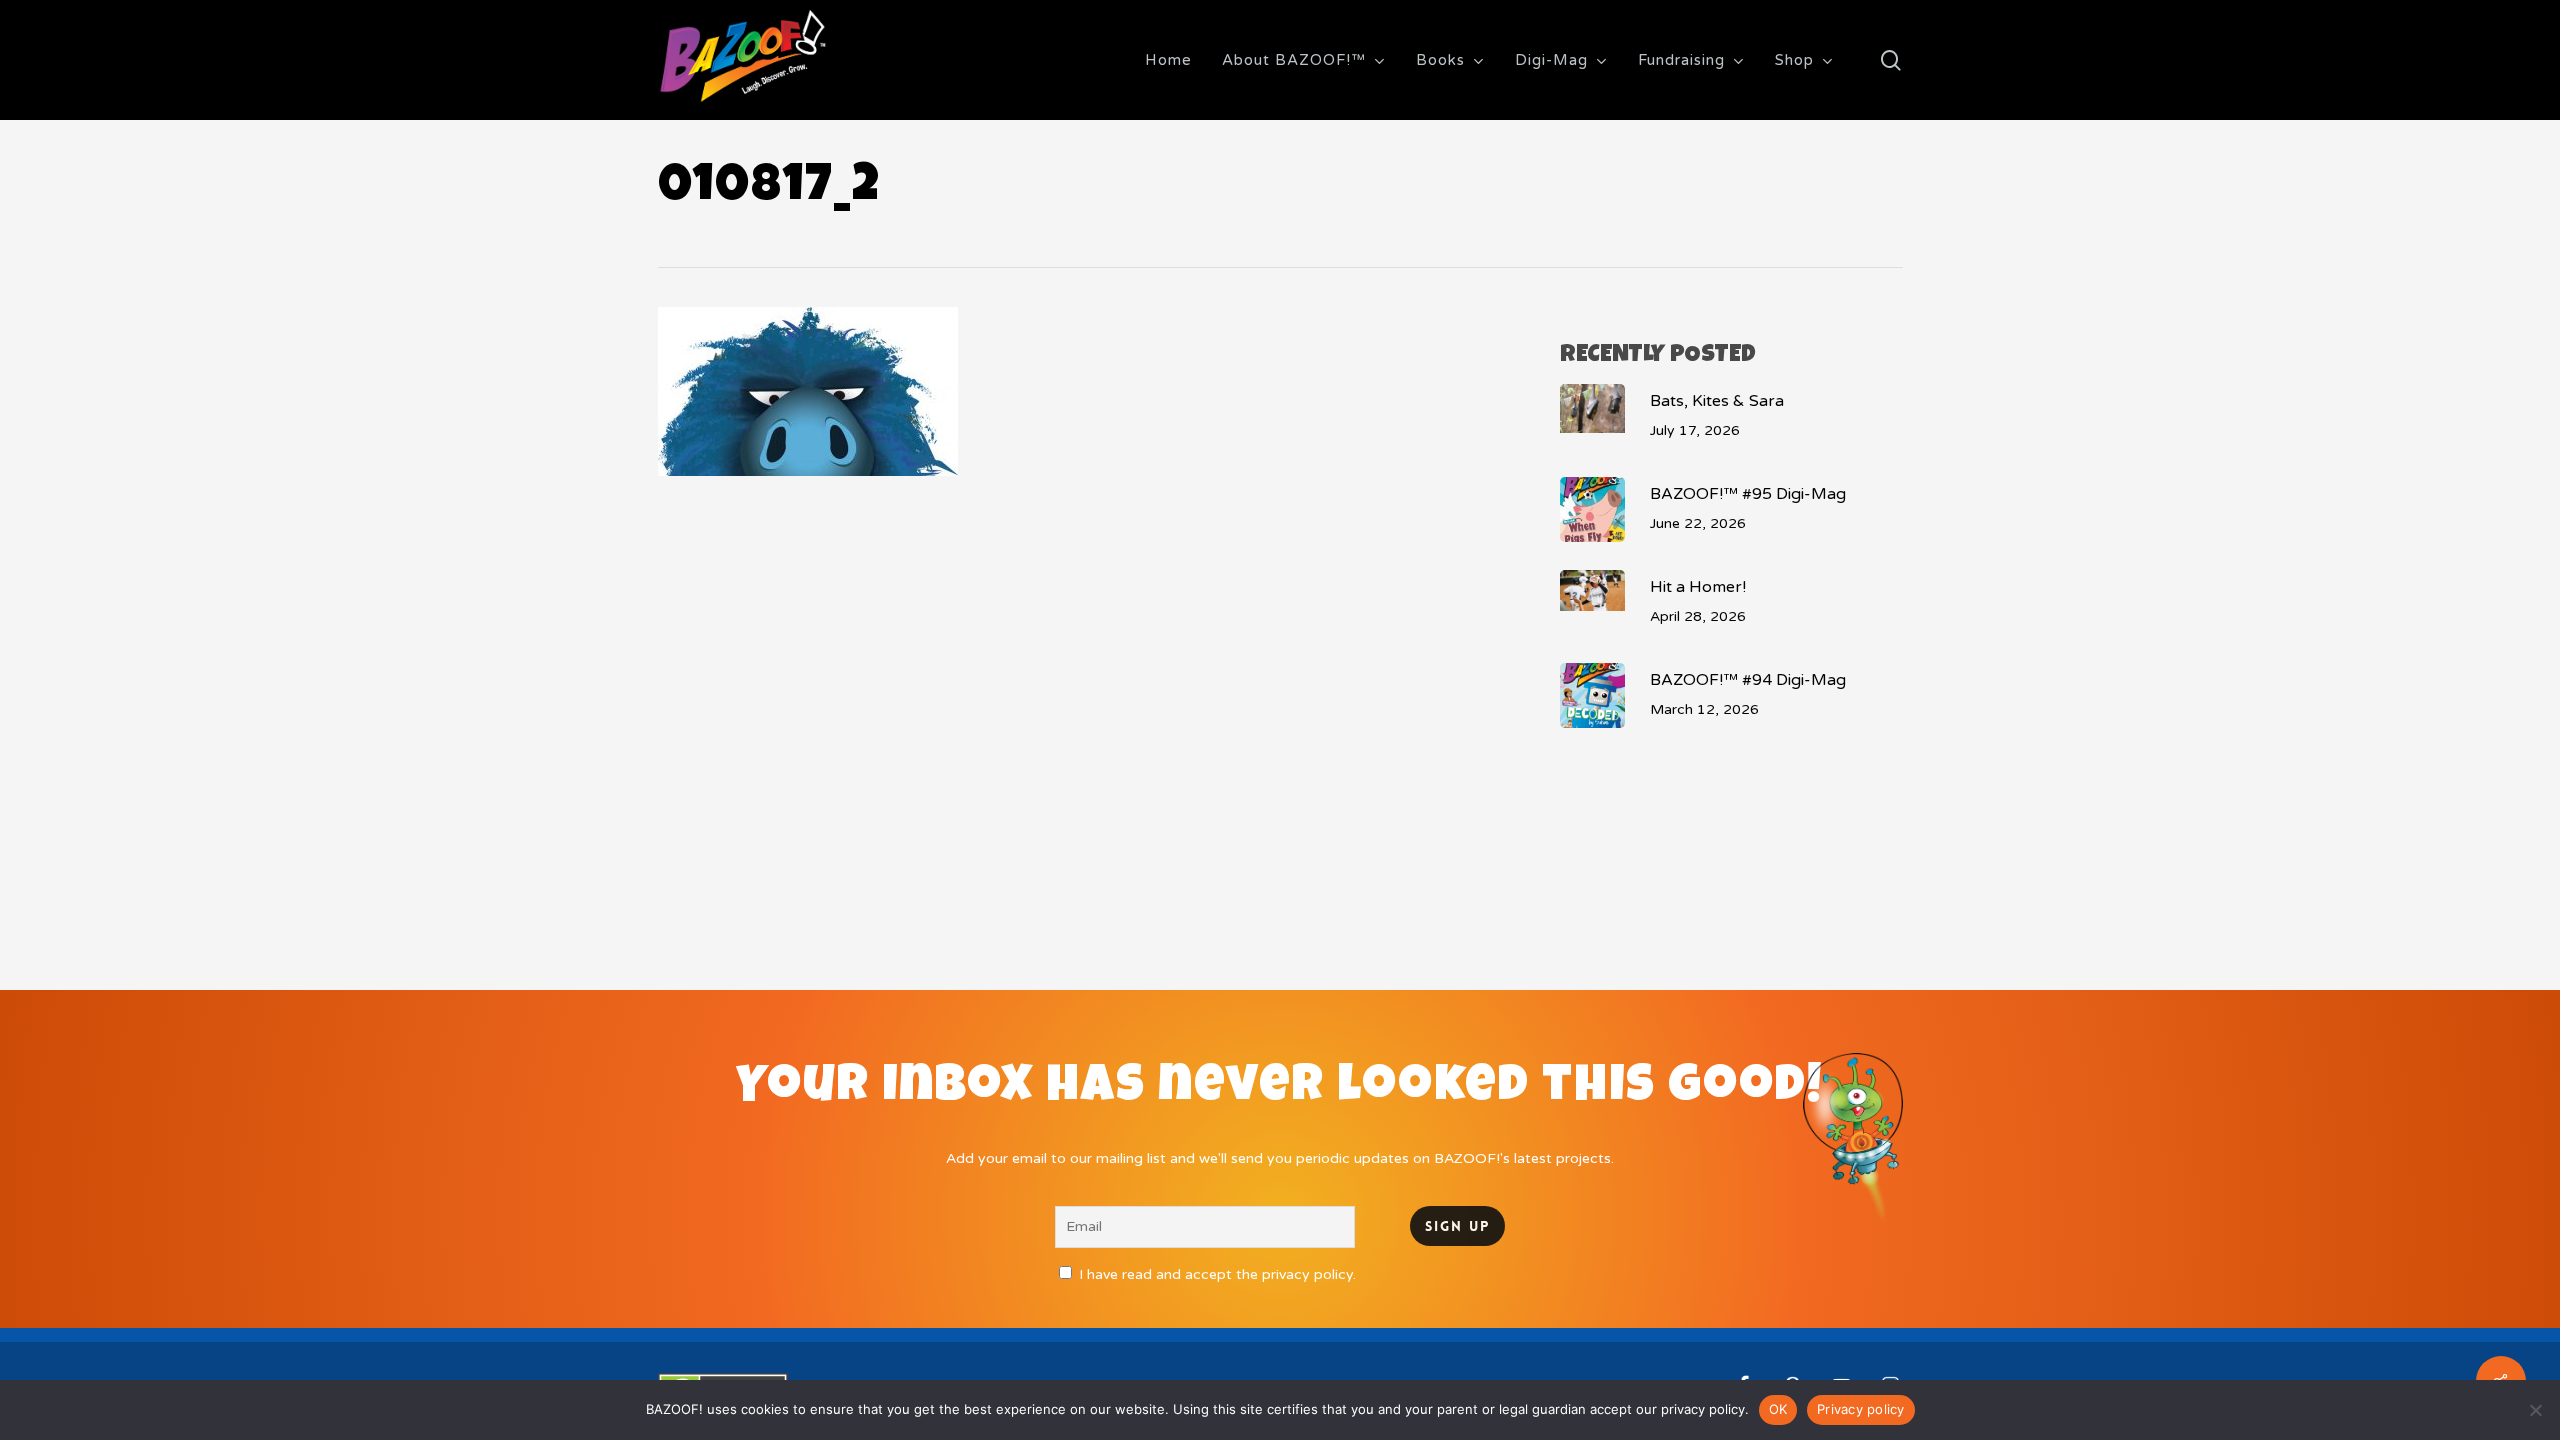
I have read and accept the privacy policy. (1217, 1274)
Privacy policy (1861, 1409)
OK (1778, 1409)
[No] (2535, 1410)
